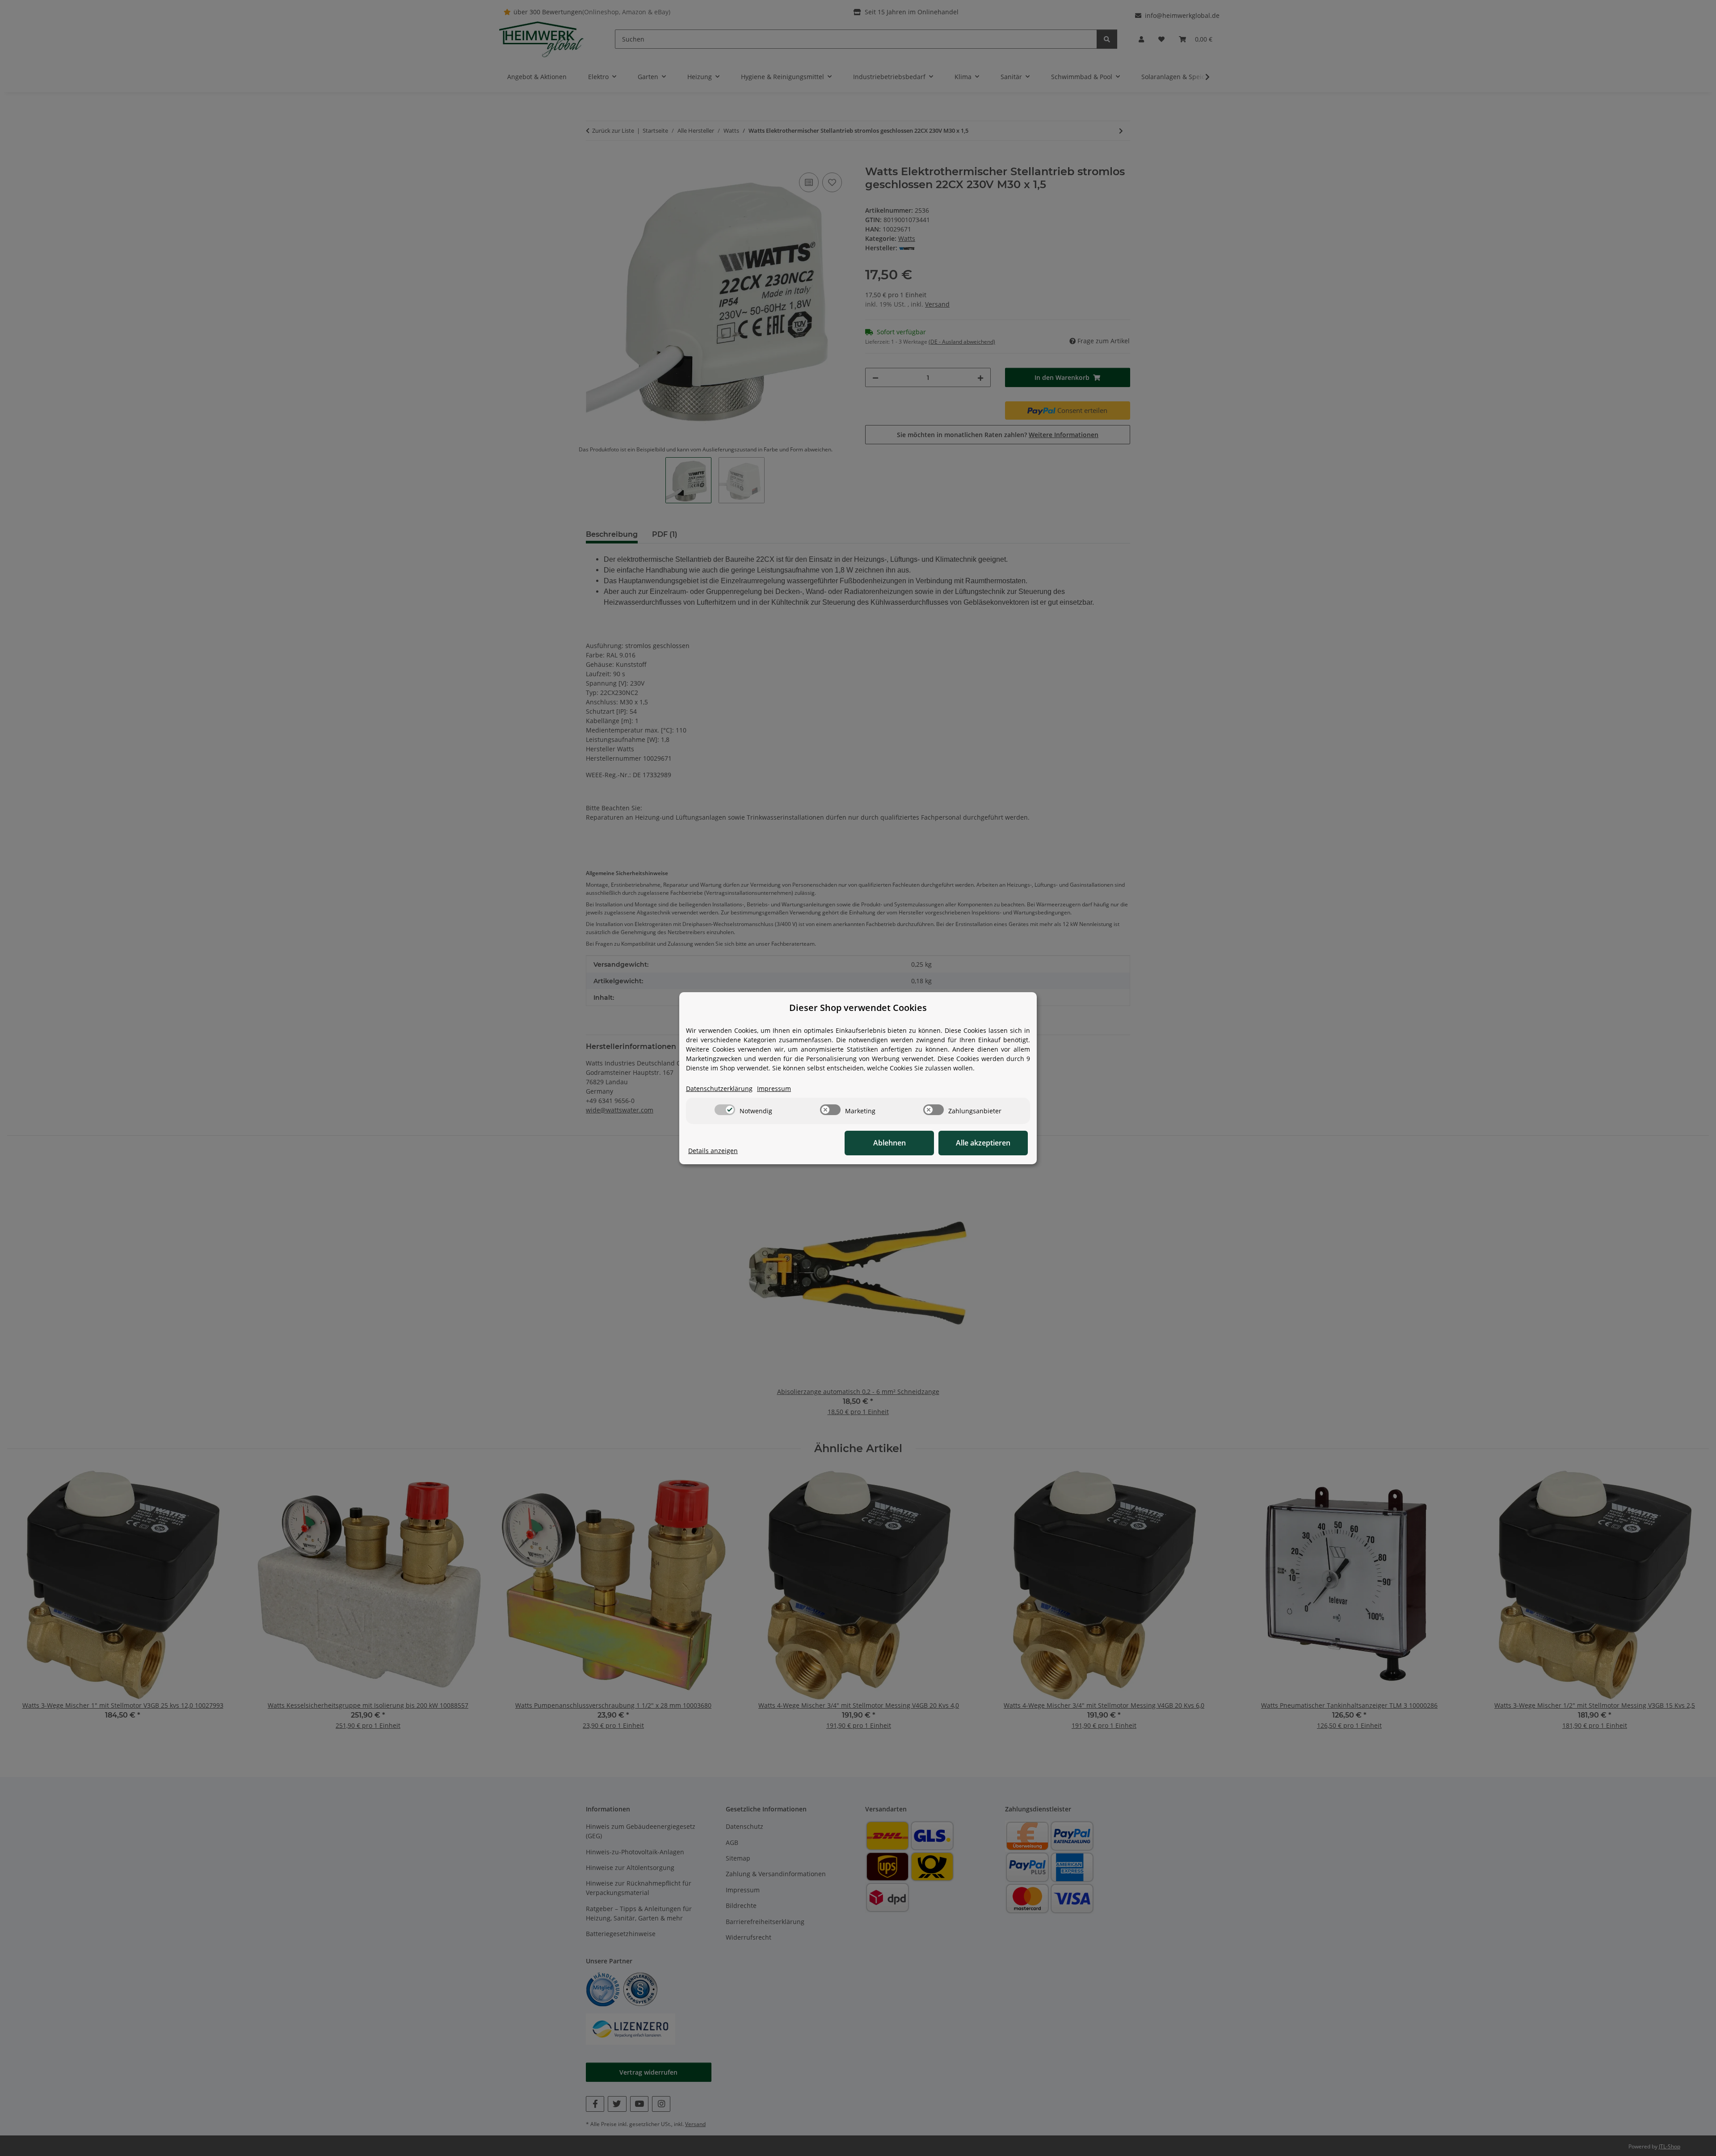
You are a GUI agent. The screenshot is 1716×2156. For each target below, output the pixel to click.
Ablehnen (890, 1143)
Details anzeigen (713, 1151)
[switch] (725, 1110)
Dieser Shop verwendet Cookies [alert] (858, 1008)
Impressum (774, 1089)
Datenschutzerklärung (719, 1089)
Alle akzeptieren (983, 1143)
